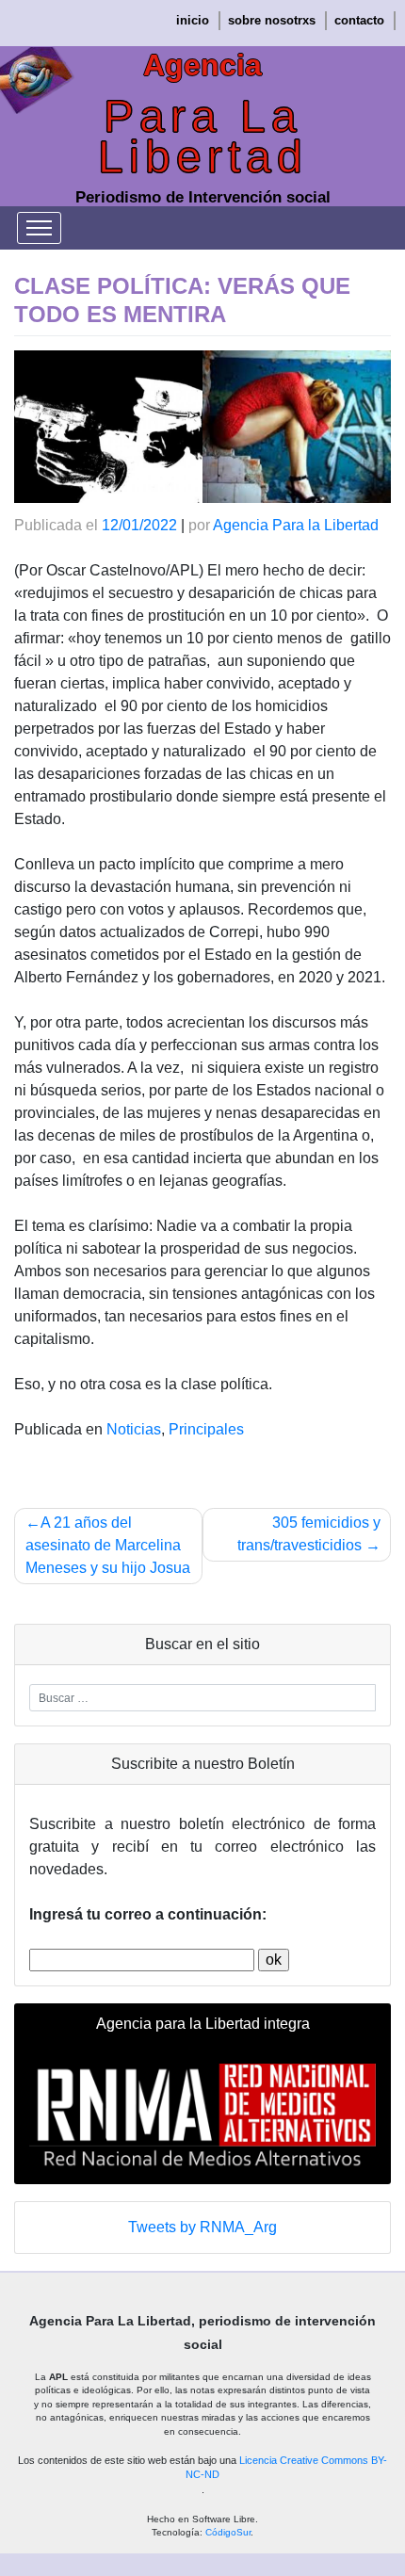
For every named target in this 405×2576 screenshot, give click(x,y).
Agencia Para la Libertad (296, 525)
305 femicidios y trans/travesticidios (309, 1534)
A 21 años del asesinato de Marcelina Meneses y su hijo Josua (108, 1545)
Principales (206, 1429)
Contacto (359, 20)
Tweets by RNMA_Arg (202, 2227)
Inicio (193, 20)
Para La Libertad (203, 137)
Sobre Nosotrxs (272, 20)
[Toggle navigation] (39, 228)
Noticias (134, 1429)
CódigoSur (228, 2532)
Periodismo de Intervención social (203, 197)
